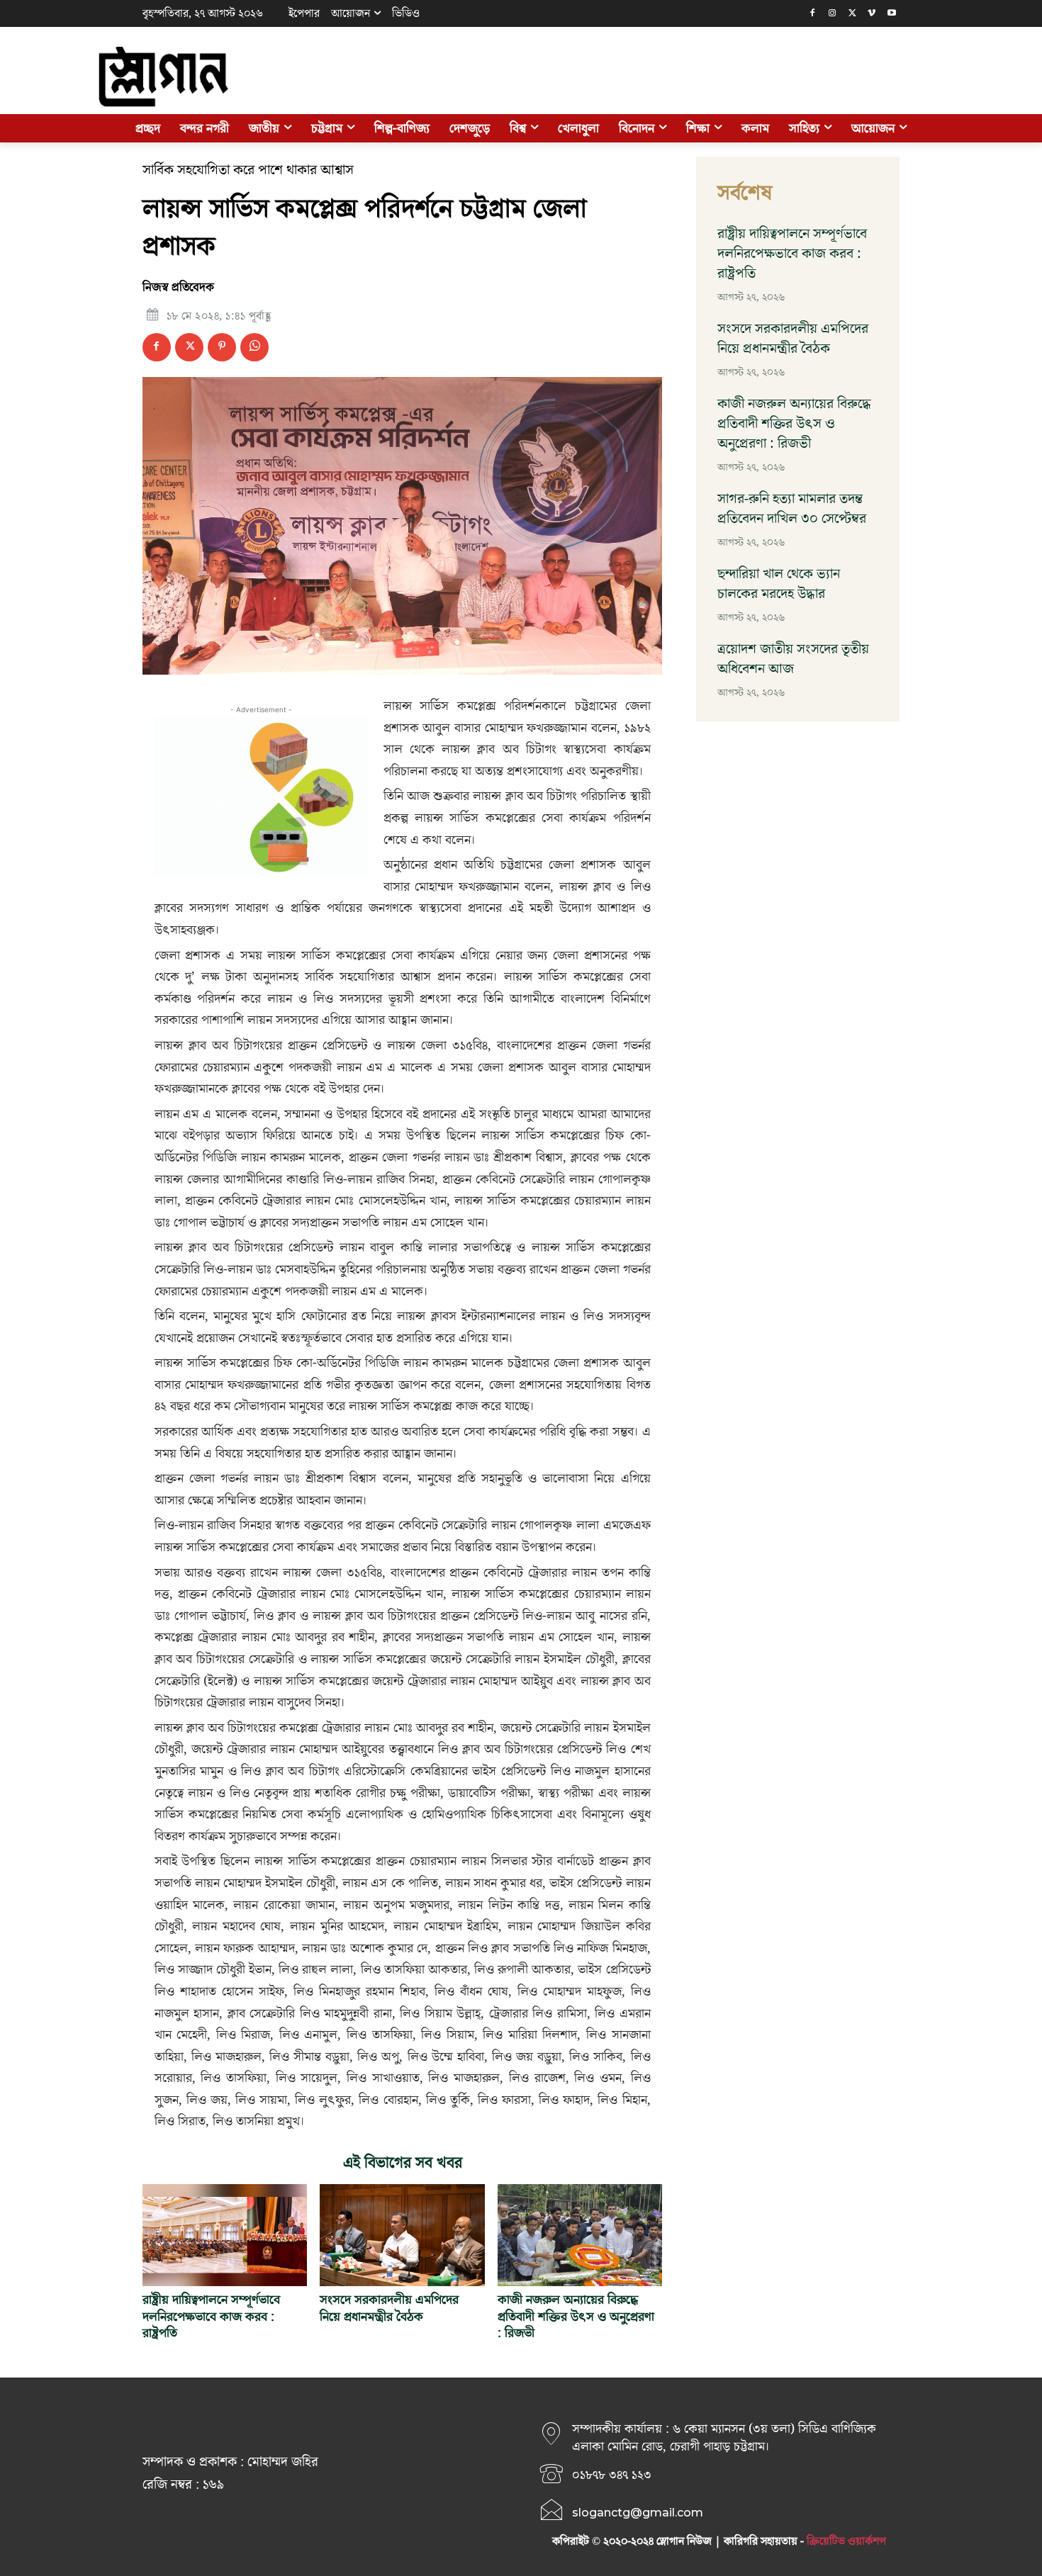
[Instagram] (833, 14)
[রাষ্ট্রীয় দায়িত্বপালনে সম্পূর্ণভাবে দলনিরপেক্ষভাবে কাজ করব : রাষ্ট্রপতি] (225, 2235)
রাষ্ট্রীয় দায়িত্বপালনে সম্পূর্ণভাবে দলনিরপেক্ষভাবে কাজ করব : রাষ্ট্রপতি (211, 2317)
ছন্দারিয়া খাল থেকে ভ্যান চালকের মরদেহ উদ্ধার (779, 584)
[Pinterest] (222, 347)
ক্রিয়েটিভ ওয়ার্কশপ (846, 2541)
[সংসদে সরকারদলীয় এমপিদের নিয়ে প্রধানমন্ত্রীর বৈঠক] (402, 2235)
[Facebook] (813, 14)
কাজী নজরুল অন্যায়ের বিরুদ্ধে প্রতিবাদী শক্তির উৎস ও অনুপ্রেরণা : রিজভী (576, 2317)
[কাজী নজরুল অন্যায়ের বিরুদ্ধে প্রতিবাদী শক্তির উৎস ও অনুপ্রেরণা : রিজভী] (580, 2235)
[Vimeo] (872, 14)
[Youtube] (891, 14)
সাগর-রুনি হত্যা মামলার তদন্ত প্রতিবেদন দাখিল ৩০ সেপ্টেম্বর (792, 509)
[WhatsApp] (254, 347)
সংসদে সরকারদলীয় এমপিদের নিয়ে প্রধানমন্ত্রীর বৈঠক (389, 2308)
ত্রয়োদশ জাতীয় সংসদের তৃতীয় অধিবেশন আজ (793, 659)
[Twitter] (852, 14)
